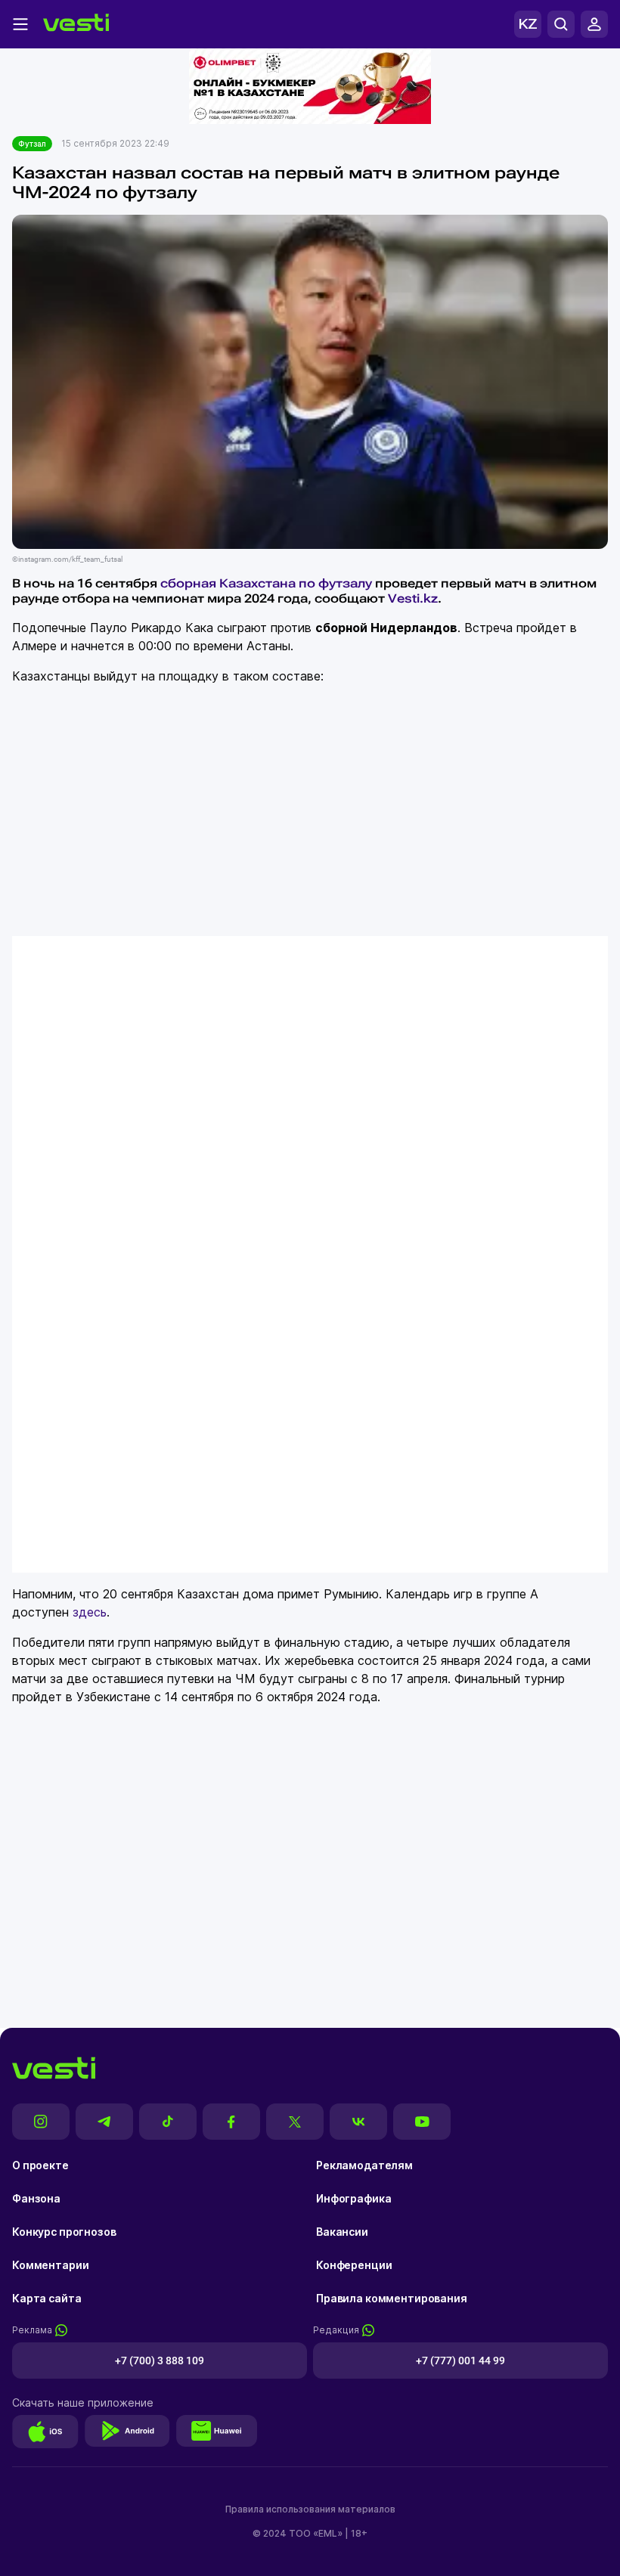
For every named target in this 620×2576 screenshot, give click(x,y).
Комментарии (50, 2265)
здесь (90, 1612)
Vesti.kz (413, 598)
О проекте (40, 2165)
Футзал (32, 144)
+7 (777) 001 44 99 (460, 2361)
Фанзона (36, 2198)
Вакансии (342, 2232)
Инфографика (353, 2198)
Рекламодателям (364, 2165)
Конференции (354, 2265)
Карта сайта (46, 2298)
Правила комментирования (392, 2298)
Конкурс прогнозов (64, 2232)
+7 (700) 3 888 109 (160, 2361)
